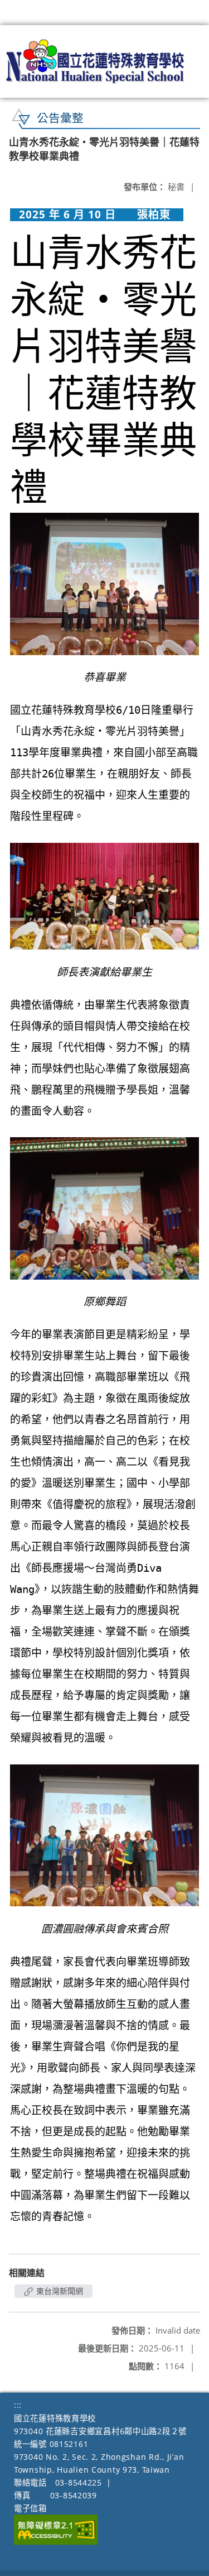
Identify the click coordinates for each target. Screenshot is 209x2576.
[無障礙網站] (56, 2542)
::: (18, 2405)
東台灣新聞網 (59, 2291)
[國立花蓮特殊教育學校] (96, 61)
